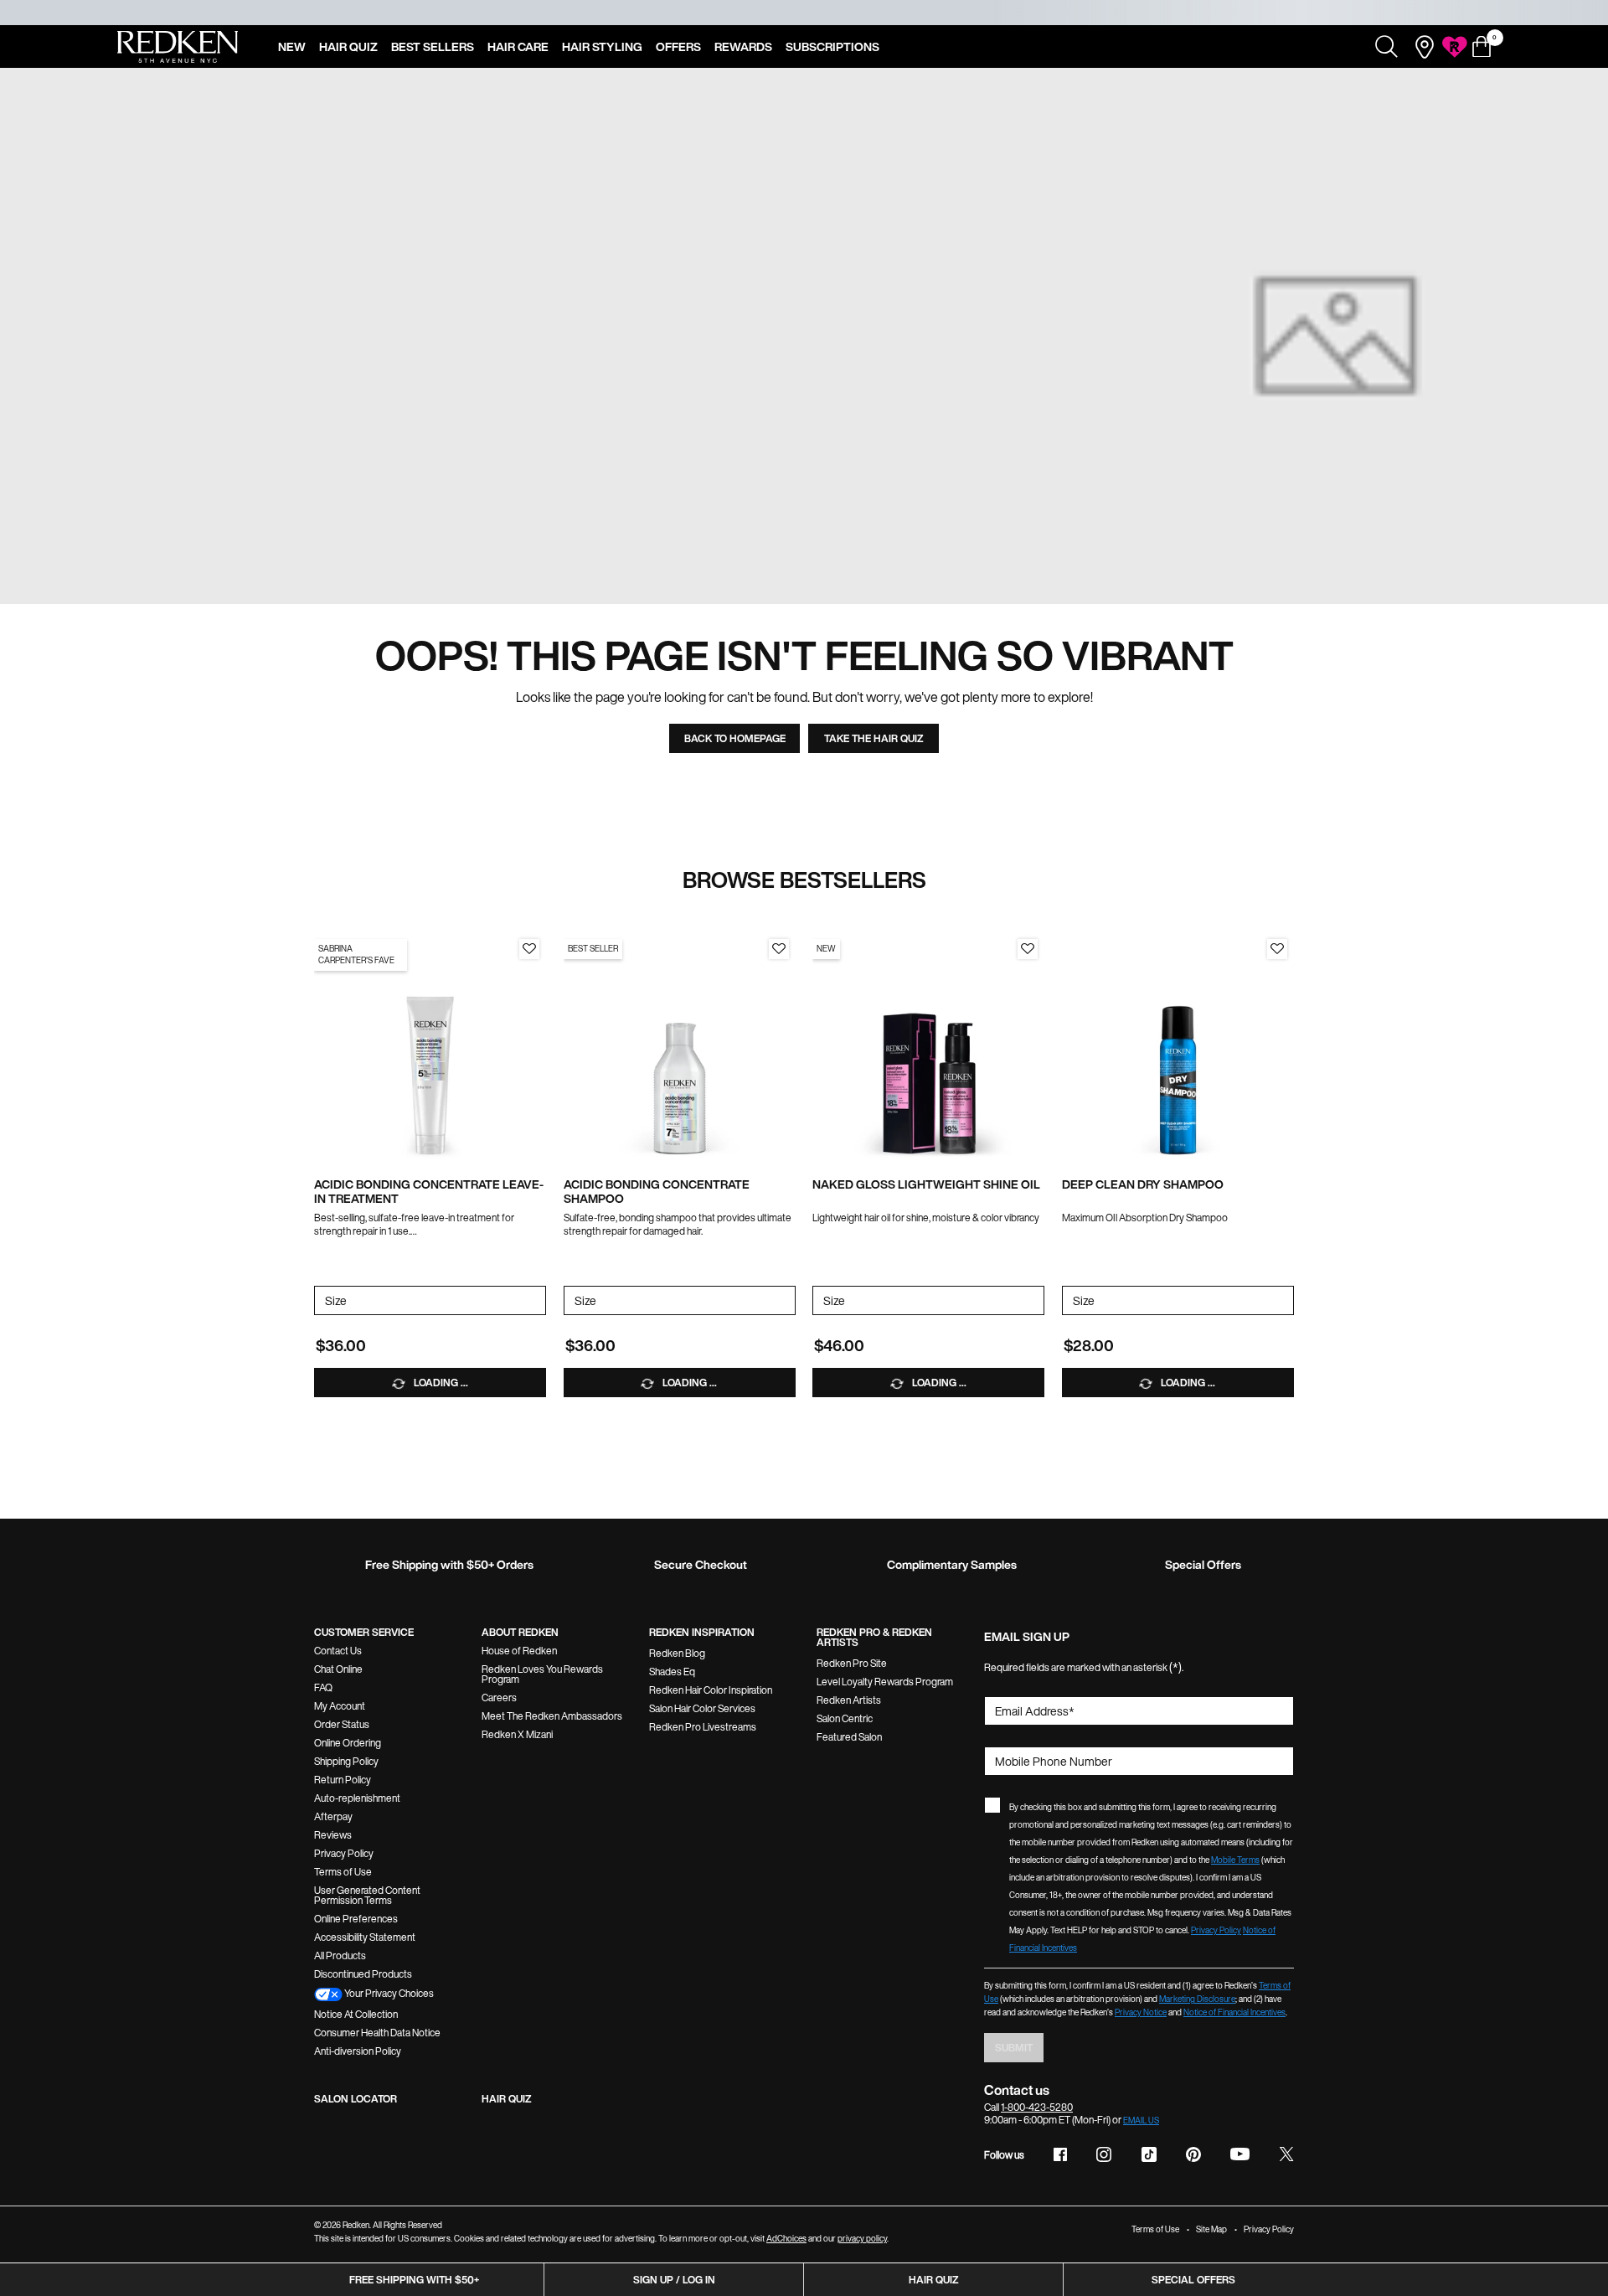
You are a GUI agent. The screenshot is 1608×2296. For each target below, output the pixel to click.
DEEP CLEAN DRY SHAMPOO (1143, 1185)
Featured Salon (849, 1737)
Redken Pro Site (852, 1663)
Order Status (342, 1724)
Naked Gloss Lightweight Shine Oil (926, 1185)
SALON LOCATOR (356, 2099)
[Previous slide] (322, 1048)
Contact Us (338, 1651)
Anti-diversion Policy (358, 2051)
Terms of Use (343, 1872)
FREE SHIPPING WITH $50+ (414, 2280)
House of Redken (519, 1651)
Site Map (1211, 2229)
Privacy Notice (1141, 2012)
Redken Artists (849, 1700)
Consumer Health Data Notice (377, 2033)
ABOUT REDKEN (520, 1632)
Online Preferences (356, 1919)
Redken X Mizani (517, 1734)
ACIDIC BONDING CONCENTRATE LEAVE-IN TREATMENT (429, 1192)
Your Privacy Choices (388, 1993)
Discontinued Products (363, 1974)
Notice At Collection (356, 2014)
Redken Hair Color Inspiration (711, 1690)
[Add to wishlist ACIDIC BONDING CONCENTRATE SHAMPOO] (779, 949)
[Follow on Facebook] (1060, 2154)
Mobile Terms (1235, 1860)
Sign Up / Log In (674, 2280)
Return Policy (343, 1780)
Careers (499, 1697)
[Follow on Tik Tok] (1149, 2154)
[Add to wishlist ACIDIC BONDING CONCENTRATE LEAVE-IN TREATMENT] (529, 949)
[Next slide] (538, 1048)
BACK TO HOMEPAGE (735, 738)
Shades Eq (672, 1672)
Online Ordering (348, 1743)
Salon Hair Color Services (702, 1708)
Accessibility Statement (365, 1937)
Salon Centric (845, 1718)
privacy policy (862, 2239)
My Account (340, 1706)
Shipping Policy (346, 1761)
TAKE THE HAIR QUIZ (874, 738)
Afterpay (333, 1816)
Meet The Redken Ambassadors (552, 1716)
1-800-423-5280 (1037, 2107)
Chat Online (338, 1669)
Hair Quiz (934, 2280)
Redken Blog (677, 1653)
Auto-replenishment (357, 1798)
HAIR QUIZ (507, 2099)
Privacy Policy (344, 1853)
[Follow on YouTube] (1240, 2154)
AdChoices (786, 2239)
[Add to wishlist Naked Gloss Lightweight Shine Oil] (1028, 949)
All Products (340, 1955)
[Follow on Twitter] (1286, 2154)
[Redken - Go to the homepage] (178, 47)
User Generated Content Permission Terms (367, 1895)
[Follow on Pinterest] (1193, 2154)
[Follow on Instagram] (1104, 2154)
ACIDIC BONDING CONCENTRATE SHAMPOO (657, 1192)
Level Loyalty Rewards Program (885, 1682)
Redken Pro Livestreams (703, 1727)
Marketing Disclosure (1197, 1999)
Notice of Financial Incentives (1234, 2012)
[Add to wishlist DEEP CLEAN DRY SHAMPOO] (1277, 949)
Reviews (333, 1835)
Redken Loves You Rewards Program (542, 1674)
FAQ (323, 1687)
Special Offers (1193, 2280)
